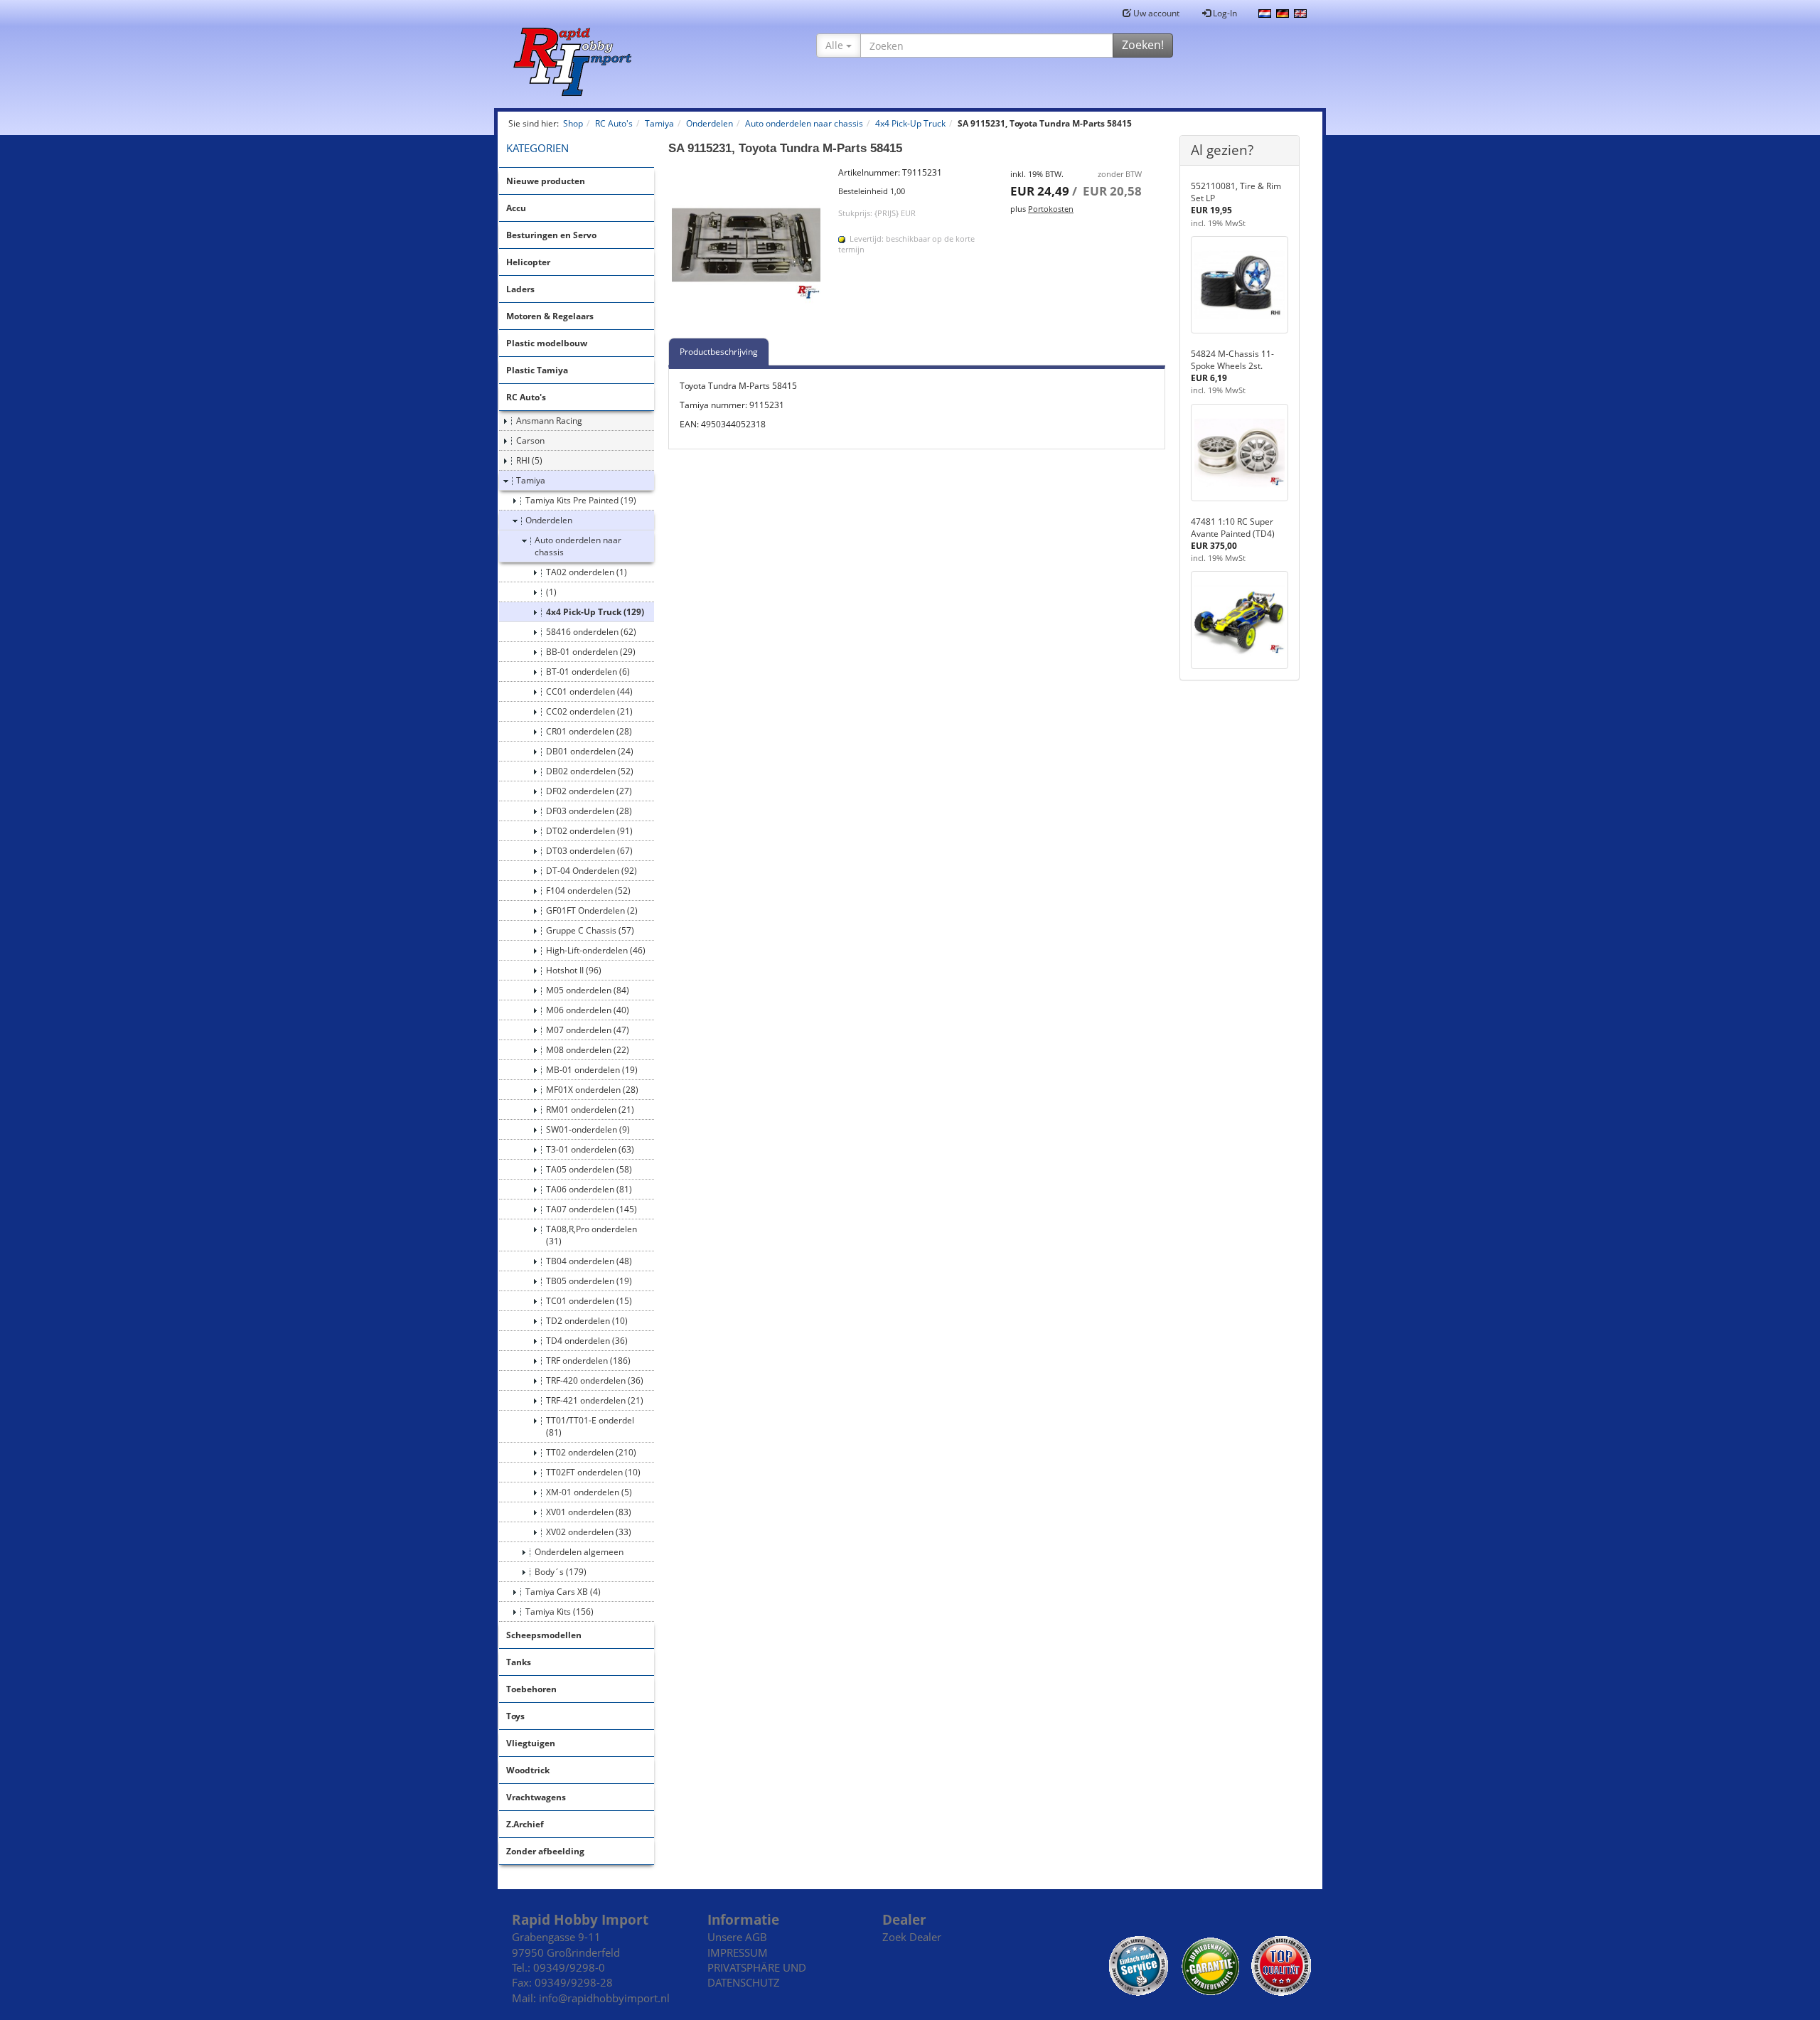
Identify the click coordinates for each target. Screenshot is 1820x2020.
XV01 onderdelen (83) (589, 1512)
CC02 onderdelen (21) (589, 711)
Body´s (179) (561, 1572)
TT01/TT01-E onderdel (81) (590, 1426)
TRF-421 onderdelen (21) (595, 1400)
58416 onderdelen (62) (591, 632)
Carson (530, 440)
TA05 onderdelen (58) (589, 1169)
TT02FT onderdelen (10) (593, 1472)
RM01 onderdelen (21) (590, 1110)
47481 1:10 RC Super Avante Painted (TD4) (1233, 528)
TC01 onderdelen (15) (589, 1301)
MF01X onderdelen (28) (592, 1090)
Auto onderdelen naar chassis (578, 546)
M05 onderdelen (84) (588, 990)
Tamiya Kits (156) (560, 1612)
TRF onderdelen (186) (588, 1361)
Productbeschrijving (719, 352)
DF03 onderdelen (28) (589, 811)
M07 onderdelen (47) (588, 1030)
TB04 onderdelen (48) (589, 1261)
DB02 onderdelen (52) (590, 771)
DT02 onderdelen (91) (589, 831)
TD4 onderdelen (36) (587, 1341)
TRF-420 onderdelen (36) (595, 1380)
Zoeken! (1143, 45)
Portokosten (1051, 209)
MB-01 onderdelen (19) (592, 1070)
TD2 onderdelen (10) (587, 1321)
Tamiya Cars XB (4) (563, 1592)
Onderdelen (549, 520)
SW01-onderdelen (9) (588, 1129)
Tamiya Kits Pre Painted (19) (581, 500)
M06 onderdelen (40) (588, 1010)
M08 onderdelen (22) (588, 1050)
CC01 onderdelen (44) (589, 691)
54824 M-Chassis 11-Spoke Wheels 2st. (1232, 360)
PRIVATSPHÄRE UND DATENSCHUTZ (757, 1975)
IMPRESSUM (738, 1952)
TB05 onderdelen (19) (589, 1281)
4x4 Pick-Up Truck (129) (595, 612)
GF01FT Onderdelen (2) (592, 910)
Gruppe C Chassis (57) (590, 930)
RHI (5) (529, 460)
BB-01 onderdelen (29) (591, 652)
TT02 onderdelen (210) (591, 1452)
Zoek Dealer (912, 1937)
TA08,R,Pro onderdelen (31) (591, 1235)
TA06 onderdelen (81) (589, 1189)
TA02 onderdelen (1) (587, 572)
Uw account (1155, 13)
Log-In (1224, 13)
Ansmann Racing (549, 421)
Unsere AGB (737, 1937)
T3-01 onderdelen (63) (590, 1149)
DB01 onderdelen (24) (590, 751)
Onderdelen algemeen (579, 1552)
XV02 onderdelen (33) (589, 1532)
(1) (551, 592)
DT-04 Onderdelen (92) (591, 871)
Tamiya (531, 480)
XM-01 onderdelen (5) (589, 1492)
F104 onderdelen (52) (588, 891)
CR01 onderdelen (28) (589, 731)
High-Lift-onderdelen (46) (596, 950)
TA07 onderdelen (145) (591, 1209)
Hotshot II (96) (574, 970)
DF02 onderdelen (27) (589, 791)
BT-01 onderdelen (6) (588, 672)
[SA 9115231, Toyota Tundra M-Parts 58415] (746, 245)
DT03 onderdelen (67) (589, 851)
